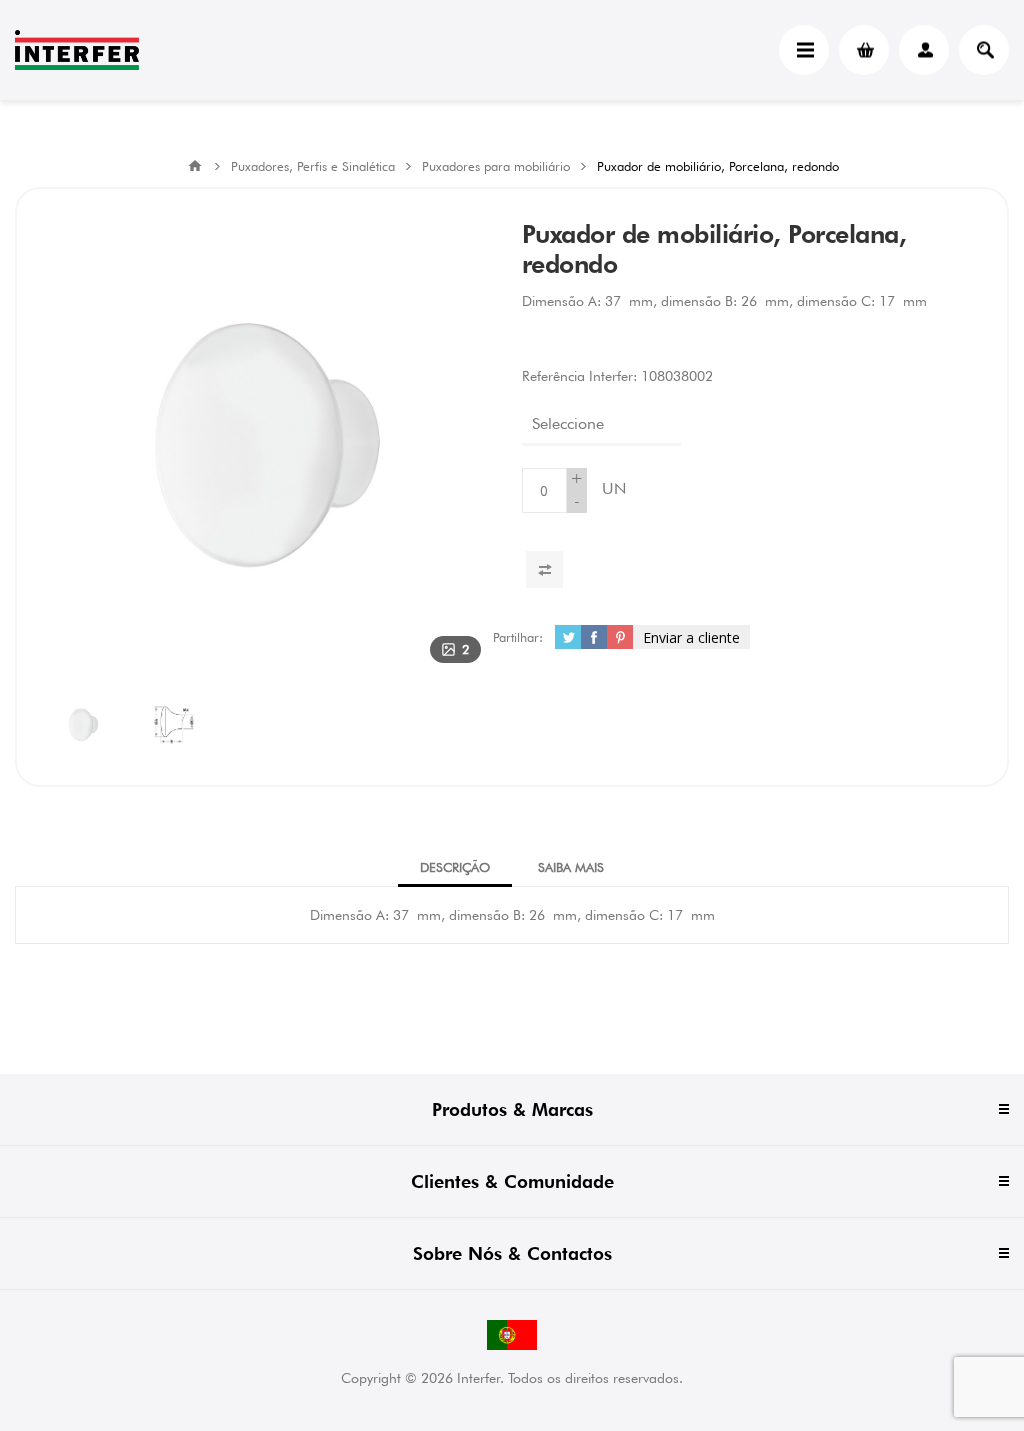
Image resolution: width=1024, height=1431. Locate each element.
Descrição (455, 867)
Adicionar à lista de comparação (544, 569)
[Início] (195, 166)
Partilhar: (518, 637)
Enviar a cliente (691, 637)
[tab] (455, 867)
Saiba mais (571, 867)
